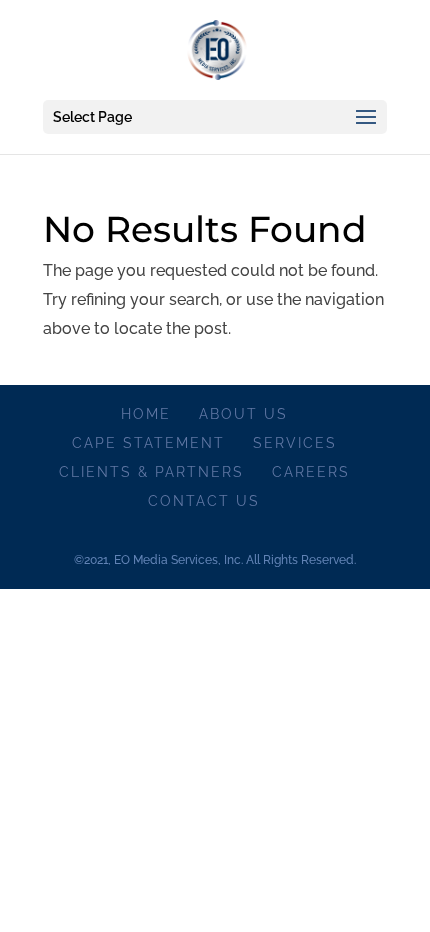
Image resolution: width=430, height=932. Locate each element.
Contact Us (204, 501)
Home (146, 414)
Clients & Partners (151, 472)
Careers (311, 472)
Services (295, 443)
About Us (243, 414)
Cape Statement (148, 443)
